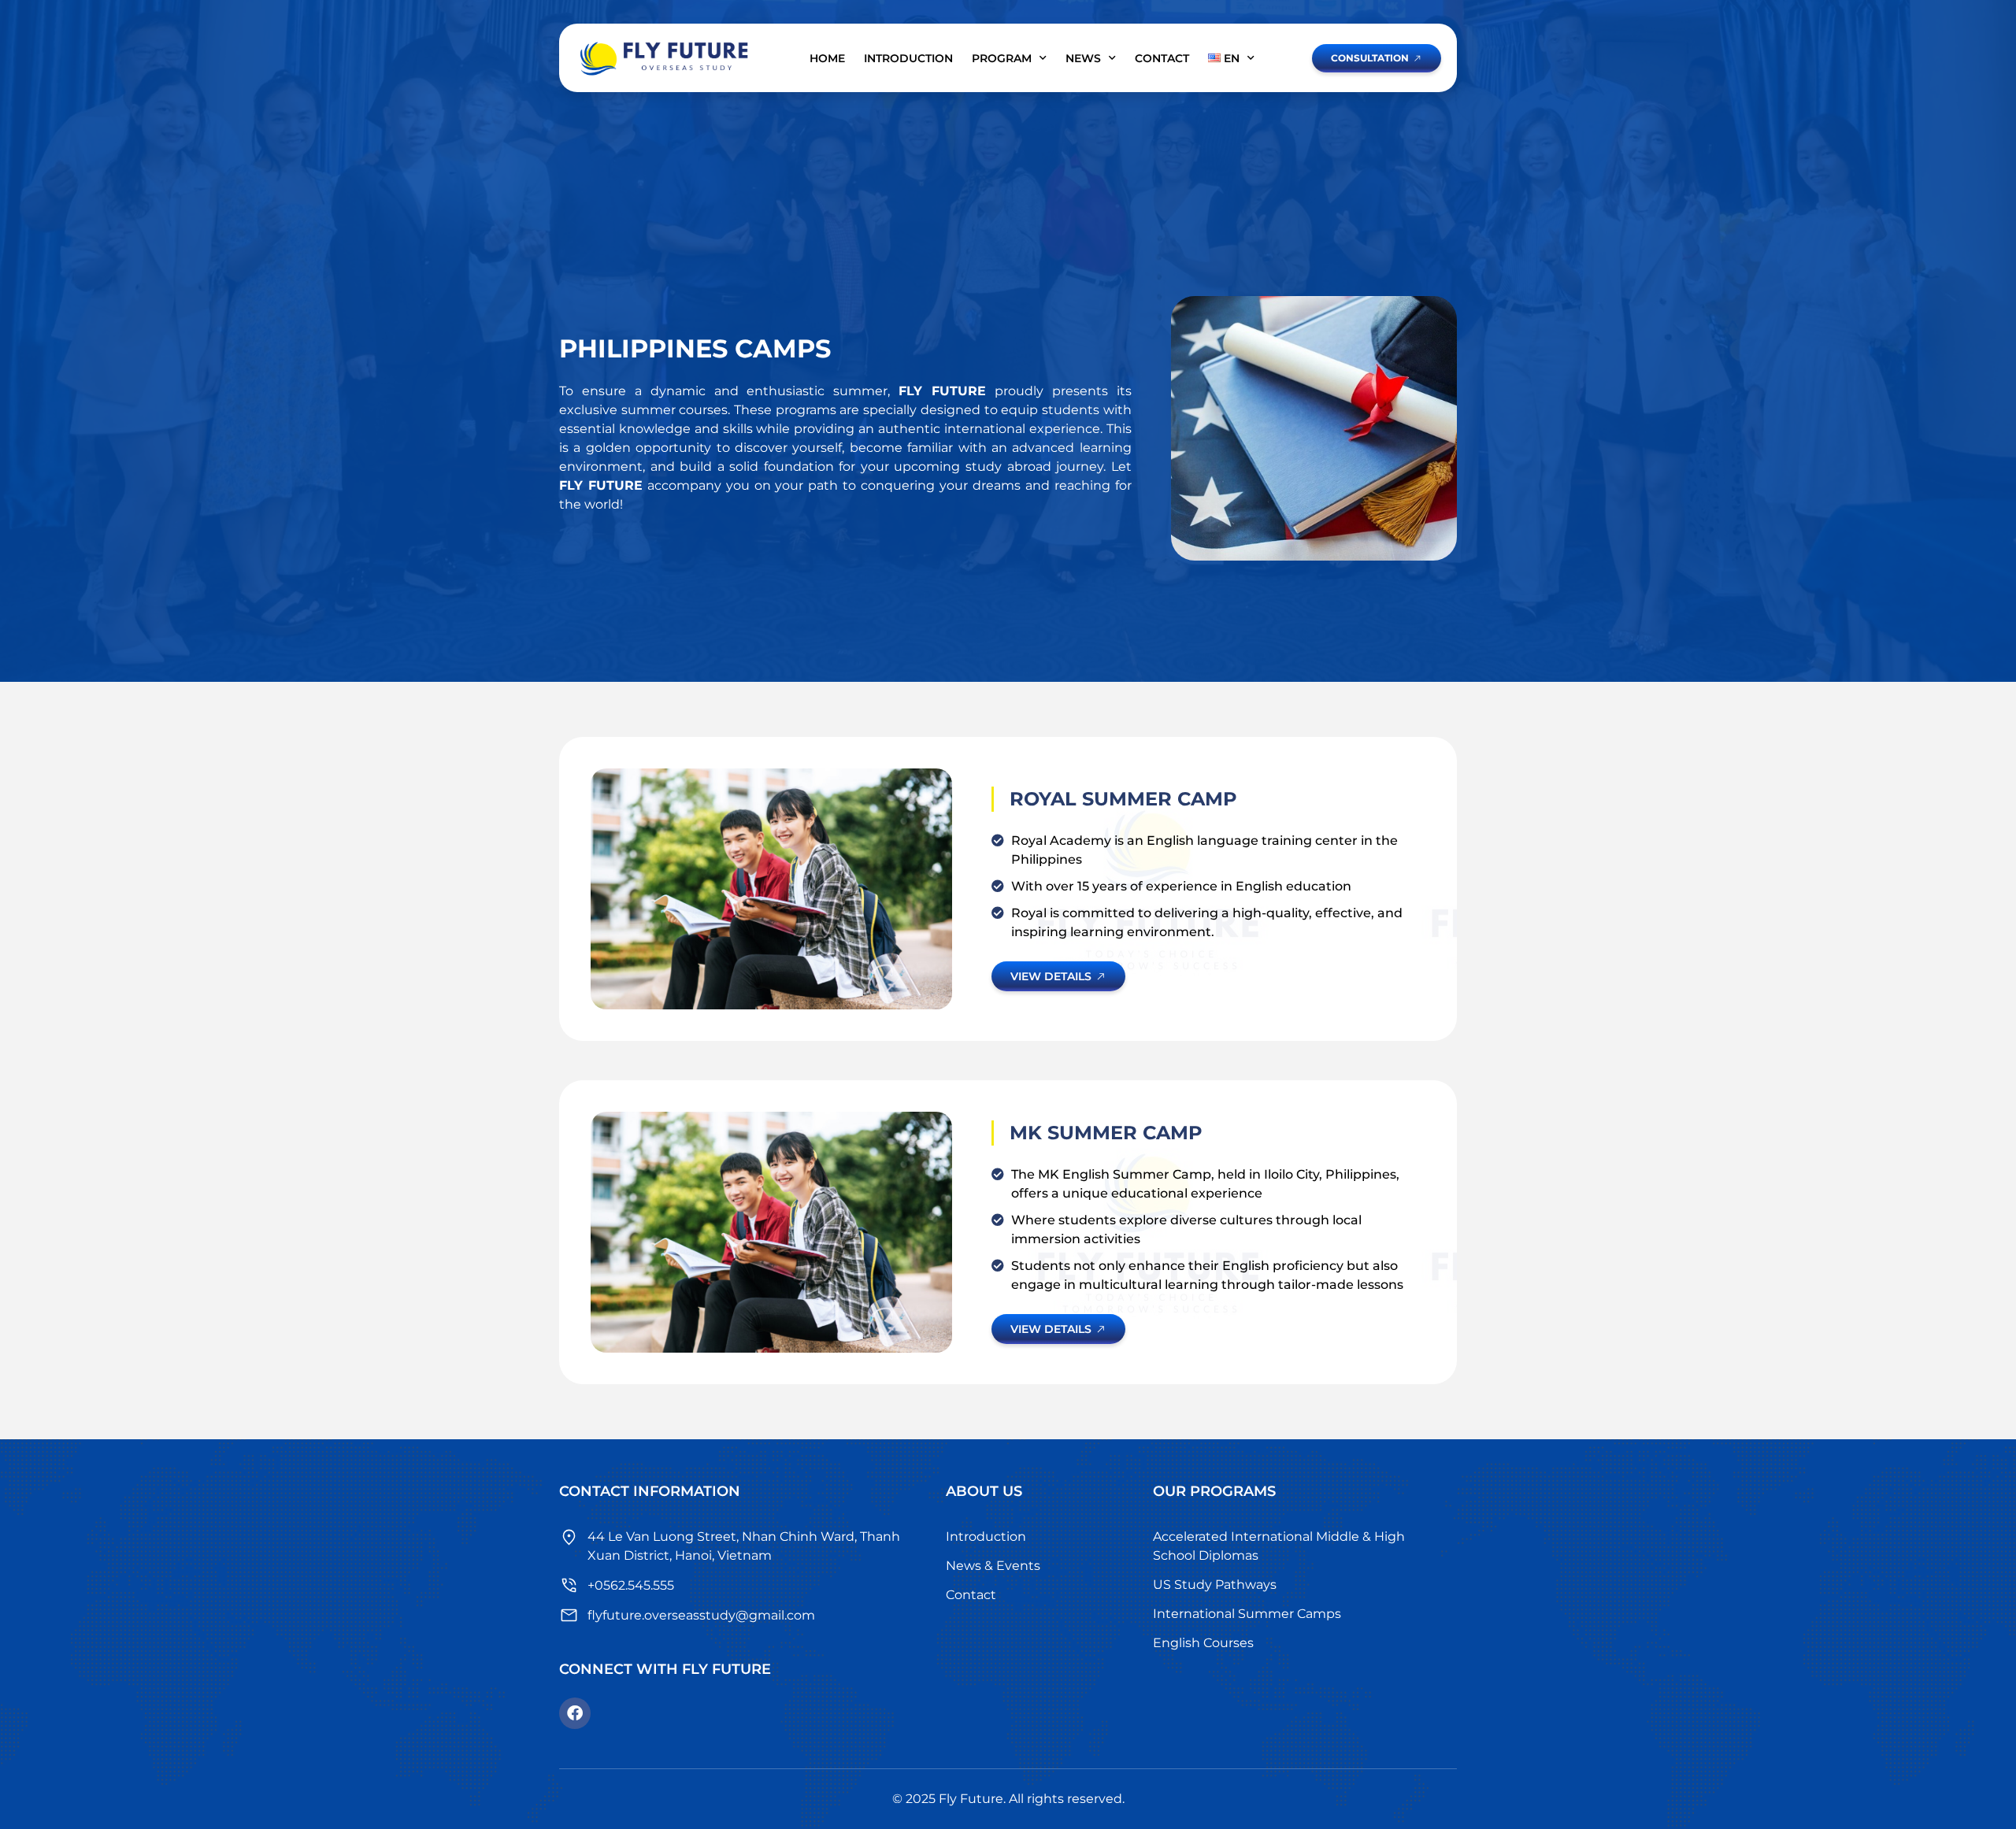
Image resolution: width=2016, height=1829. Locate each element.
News (1083, 58)
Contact (1162, 58)
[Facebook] (575, 1713)
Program (1002, 58)
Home (827, 58)
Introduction (908, 58)
